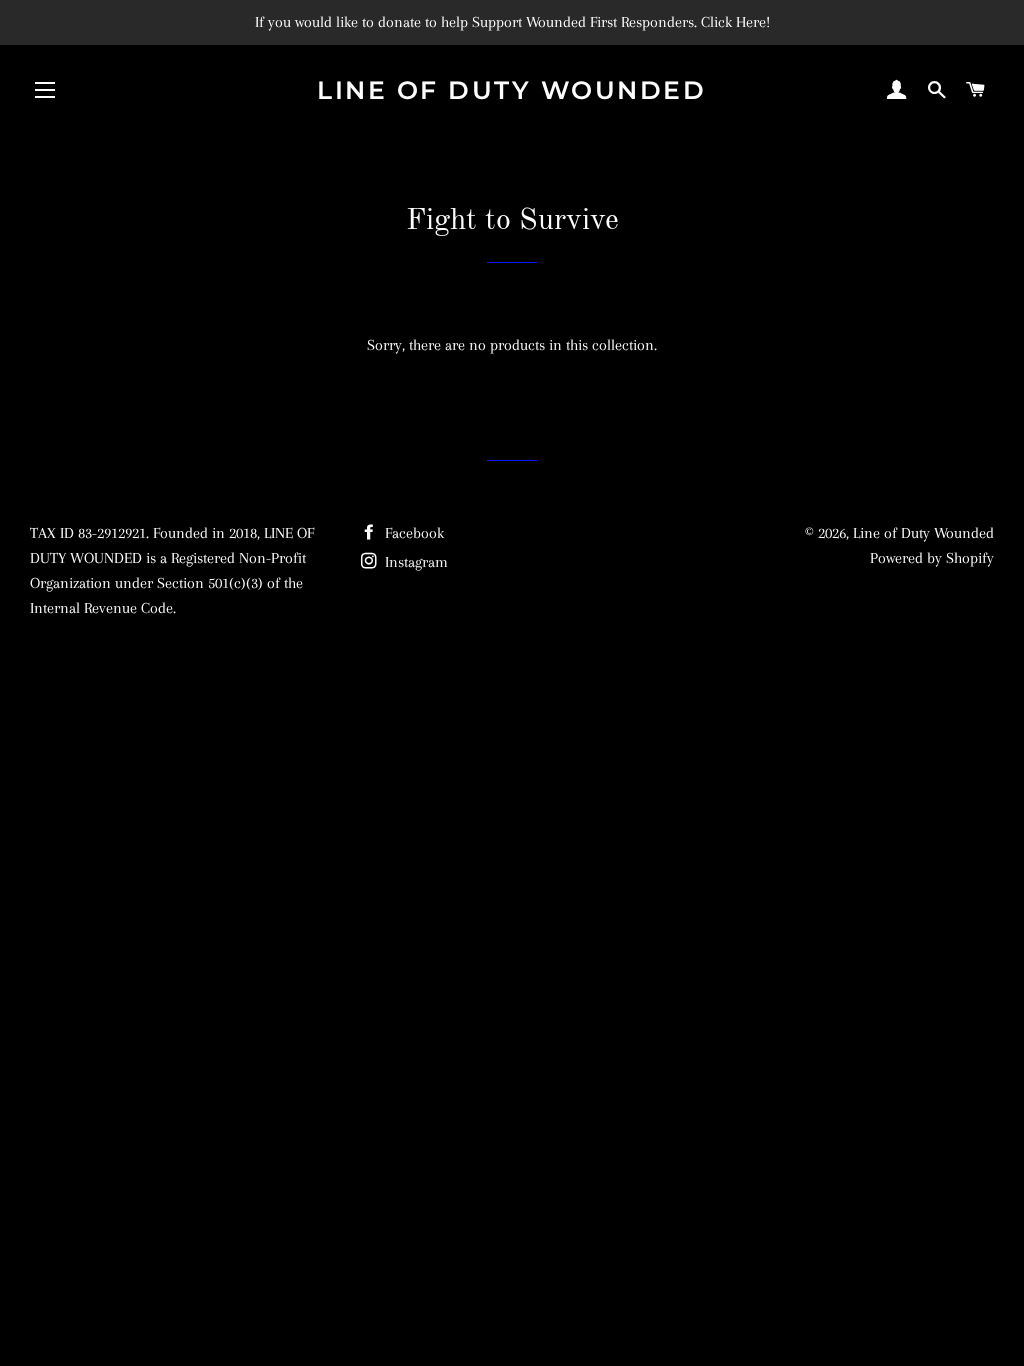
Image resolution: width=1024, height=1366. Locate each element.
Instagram (414, 562)
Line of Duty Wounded (511, 90)
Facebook (412, 533)
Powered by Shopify (932, 558)
